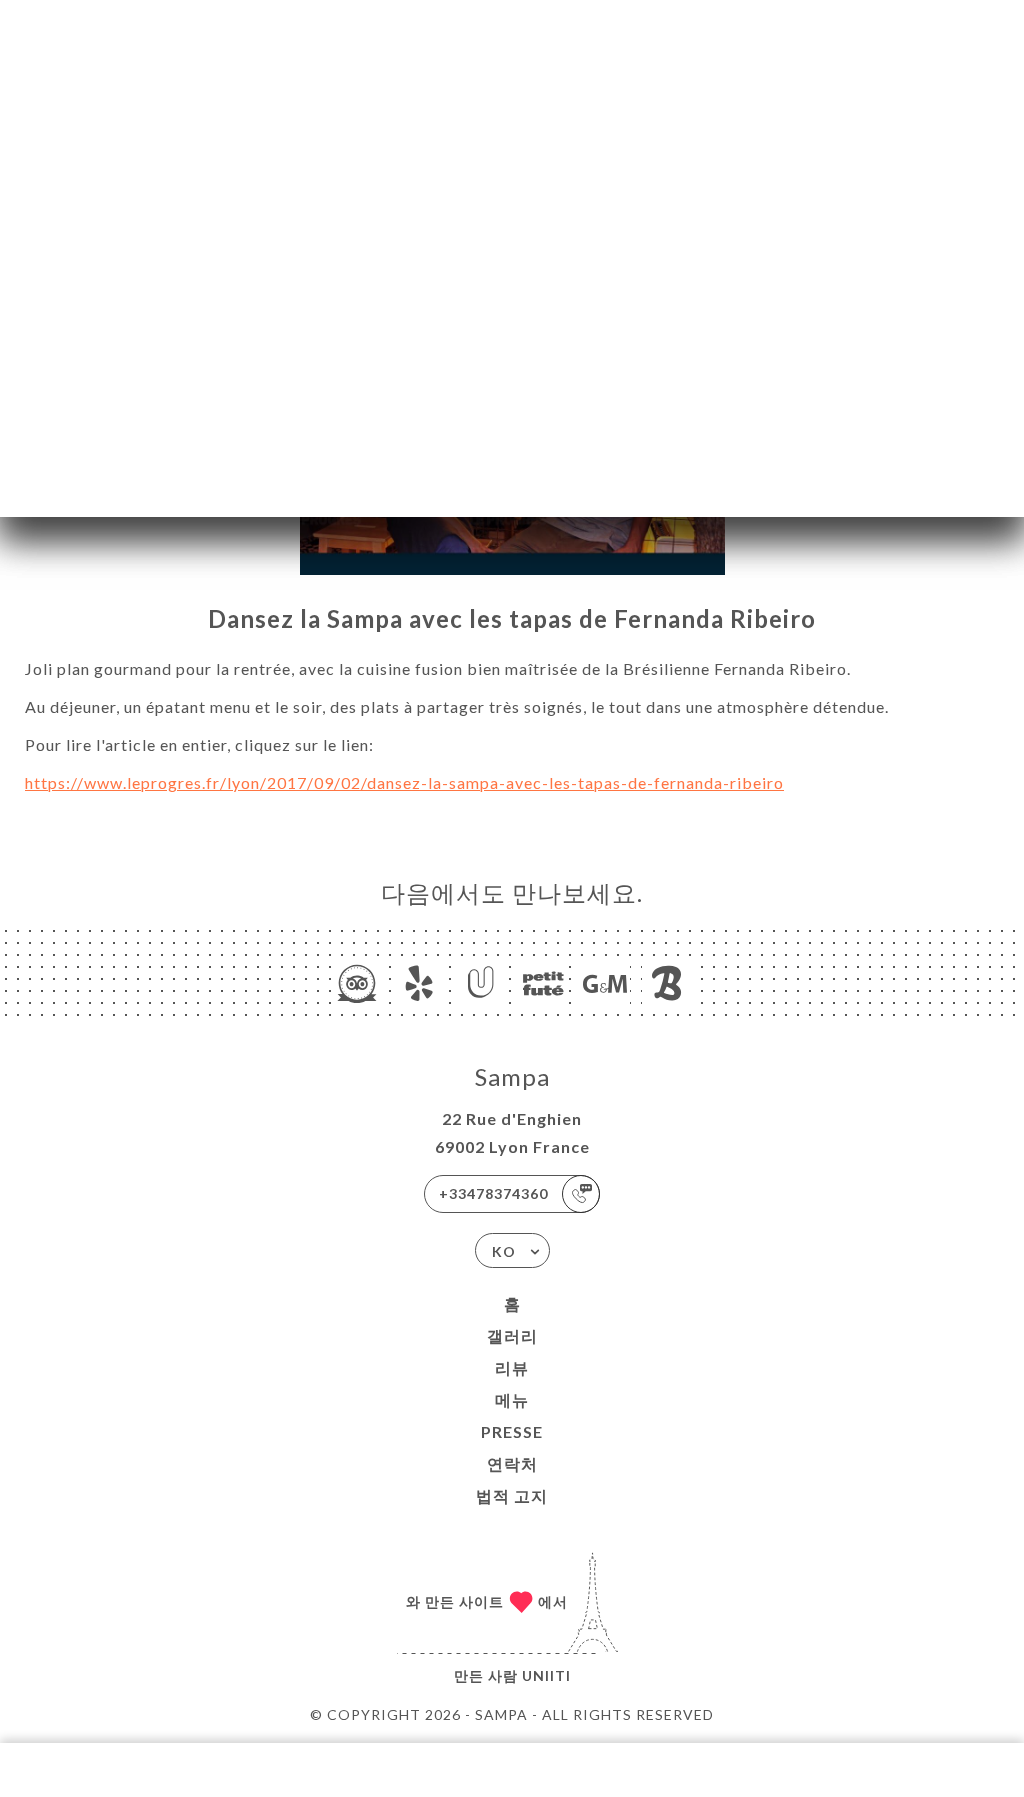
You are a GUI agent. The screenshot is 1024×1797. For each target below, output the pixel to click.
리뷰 (512, 1367)
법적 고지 (512, 1495)
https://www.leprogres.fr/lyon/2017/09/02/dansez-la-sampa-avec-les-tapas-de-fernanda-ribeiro (404, 782)
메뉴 (512, 1399)
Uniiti (546, 1675)
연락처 (512, 1463)
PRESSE (512, 1431)
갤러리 (512, 1335)
